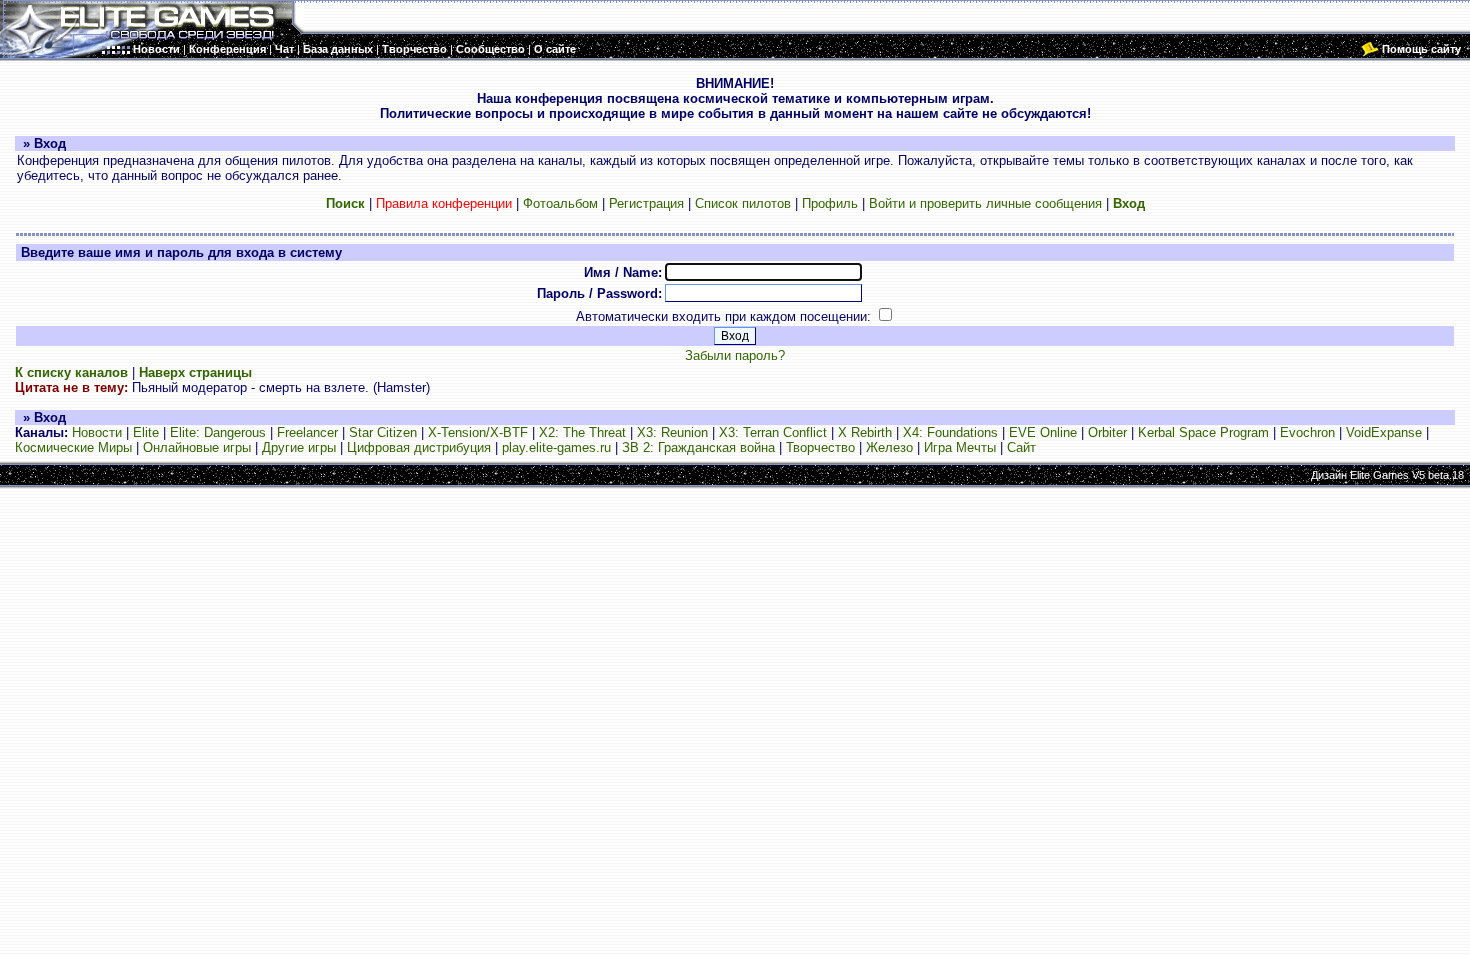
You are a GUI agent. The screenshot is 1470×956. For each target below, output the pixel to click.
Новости (97, 432)
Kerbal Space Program (1203, 432)
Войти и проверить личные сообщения (985, 203)
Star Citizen (383, 432)
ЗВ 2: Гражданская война (698, 447)
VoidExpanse (1384, 432)
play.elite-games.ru (556, 447)
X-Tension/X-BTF (478, 432)
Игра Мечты (960, 447)
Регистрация (646, 203)
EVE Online (1043, 432)
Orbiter (1107, 432)
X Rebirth (865, 432)
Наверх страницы (195, 372)
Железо (889, 447)
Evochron (1307, 432)
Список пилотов (743, 203)
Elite (146, 432)
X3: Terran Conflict (773, 432)
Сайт (1021, 447)
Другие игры (299, 447)
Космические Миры (73, 447)
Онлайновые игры (197, 447)
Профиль (830, 203)
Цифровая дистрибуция (419, 447)
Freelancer (307, 432)
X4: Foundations (950, 432)
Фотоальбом (560, 203)
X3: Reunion (672, 432)
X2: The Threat (582, 432)
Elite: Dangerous (218, 432)
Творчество (820, 447)
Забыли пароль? (735, 355)
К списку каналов (71, 372)
